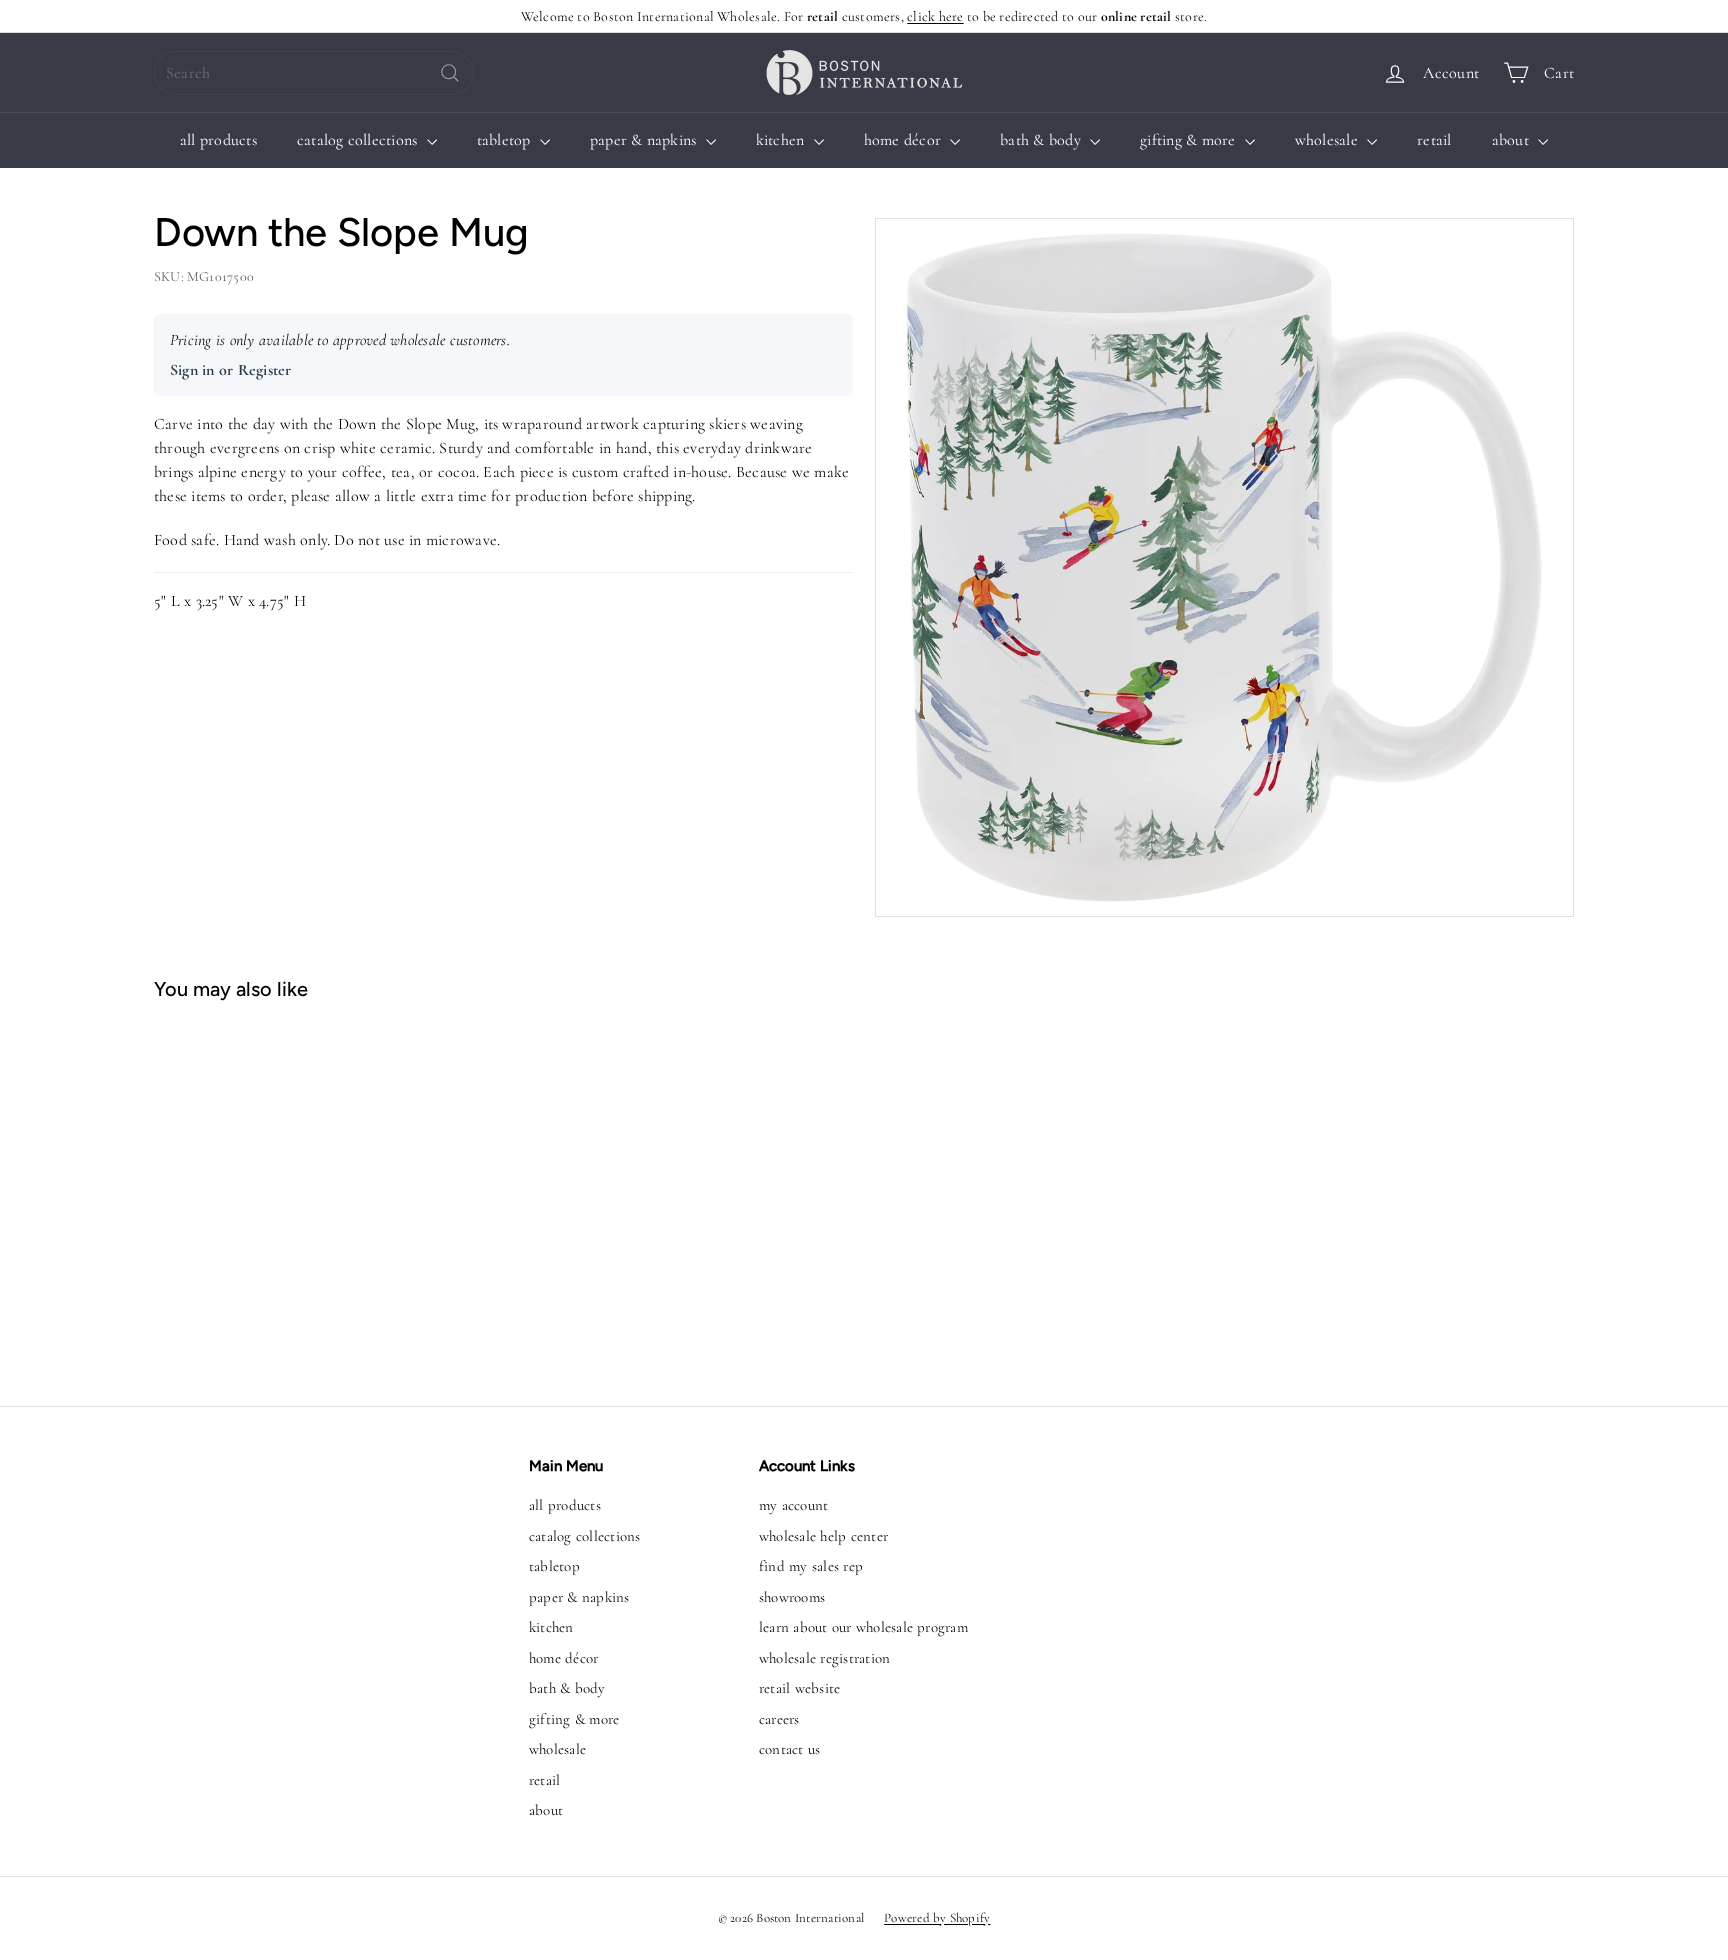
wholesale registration (824, 1658)
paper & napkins (645, 140)
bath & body (1042, 140)
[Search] (450, 73)
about (1512, 140)
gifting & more (1190, 140)
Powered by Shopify (937, 1918)
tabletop (506, 140)
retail (1434, 140)
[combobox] (314, 73)
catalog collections (359, 140)
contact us (789, 1749)
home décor (905, 140)
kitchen (782, 140)
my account (793, 1505)
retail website (799, 1688)
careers (779, 1719)
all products (218, 140)
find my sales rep (811, 1566)
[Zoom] (1224, 567)
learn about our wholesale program (863, 1627)
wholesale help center (823, 1536)
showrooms (792, 1597)
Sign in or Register (231, 370)
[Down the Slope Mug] (272, 1193)
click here (935, 16)
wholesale (1328, 140)
